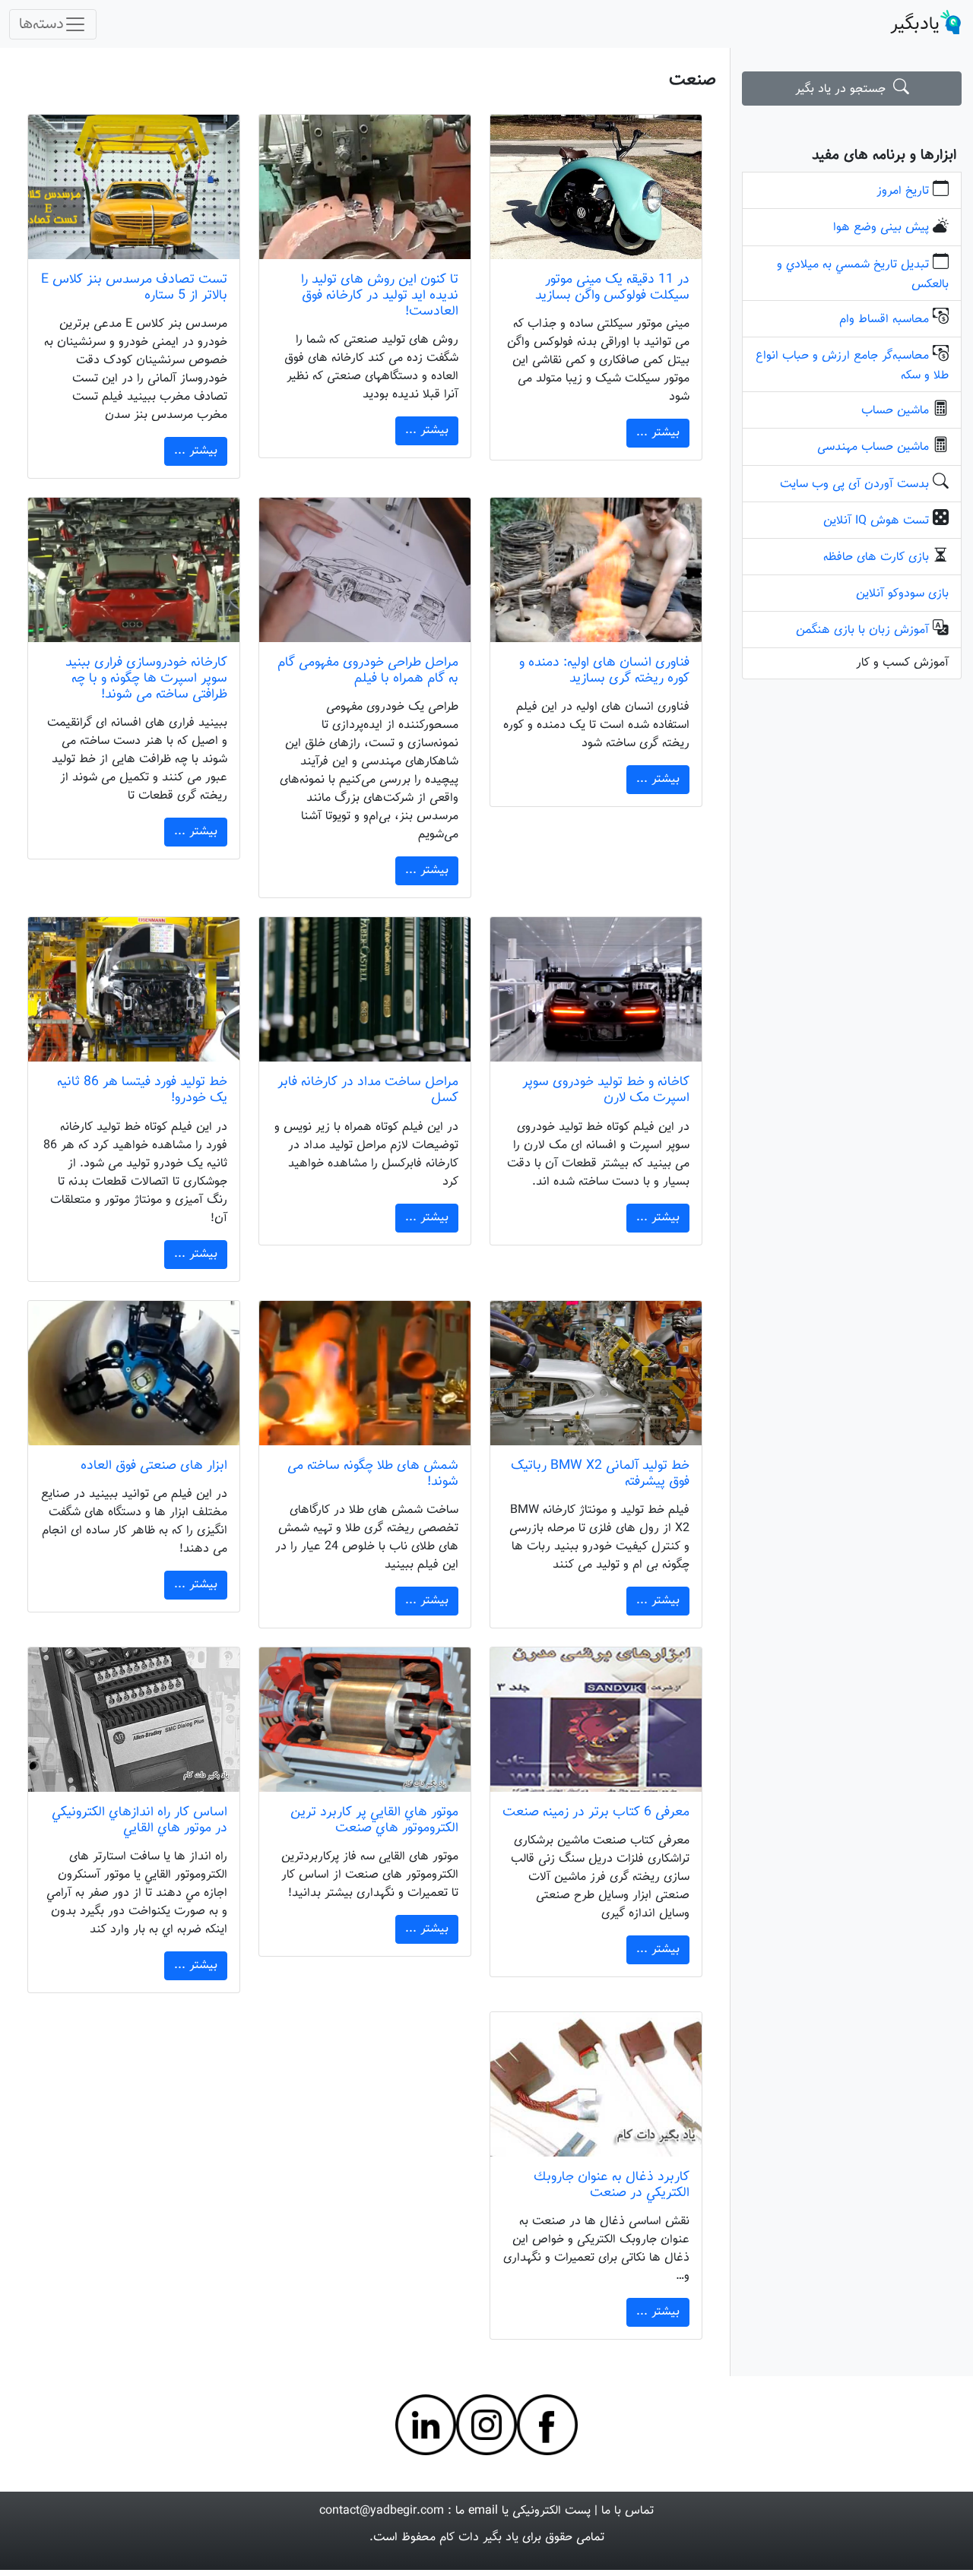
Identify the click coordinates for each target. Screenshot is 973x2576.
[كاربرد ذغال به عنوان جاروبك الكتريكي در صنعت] (596, 2084)
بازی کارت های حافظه (876, 557)
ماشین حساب (895, 411)
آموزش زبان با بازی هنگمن (862, 630)
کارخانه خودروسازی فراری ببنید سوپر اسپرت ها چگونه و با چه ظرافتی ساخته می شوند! (146, 678)
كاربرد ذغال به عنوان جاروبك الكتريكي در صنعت (612, 2185)
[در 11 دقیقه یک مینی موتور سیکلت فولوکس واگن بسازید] (596, 187)
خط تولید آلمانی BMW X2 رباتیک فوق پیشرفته (600, 1473)
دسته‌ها (41, 24)
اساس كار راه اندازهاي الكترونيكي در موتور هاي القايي (139, 1820)
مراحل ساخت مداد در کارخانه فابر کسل (368, 1090)
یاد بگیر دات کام (479, 2538)
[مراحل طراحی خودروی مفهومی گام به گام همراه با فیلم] (365, 570)
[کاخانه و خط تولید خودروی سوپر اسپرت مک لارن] (596, 989)
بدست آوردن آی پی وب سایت (854, 484)
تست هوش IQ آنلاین (876, 521)
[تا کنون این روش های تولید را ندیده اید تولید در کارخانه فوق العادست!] (365, 187)
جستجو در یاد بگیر (844, 89)
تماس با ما (628, 2511)
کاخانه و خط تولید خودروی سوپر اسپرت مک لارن (606, 1090)
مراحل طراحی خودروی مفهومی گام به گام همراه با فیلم (368, 670)
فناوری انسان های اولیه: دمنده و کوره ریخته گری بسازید (604, 670)
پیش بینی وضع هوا (881, 228)
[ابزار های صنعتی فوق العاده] (134, 1373)
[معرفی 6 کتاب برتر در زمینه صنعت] (596, 1720)
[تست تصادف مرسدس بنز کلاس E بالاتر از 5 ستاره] (134, 187)
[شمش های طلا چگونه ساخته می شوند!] (365, 1373)
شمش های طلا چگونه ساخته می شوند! (373, 1473)
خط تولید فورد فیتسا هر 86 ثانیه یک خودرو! (142, 1090)
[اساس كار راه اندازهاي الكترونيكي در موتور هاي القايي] (134, 1720)
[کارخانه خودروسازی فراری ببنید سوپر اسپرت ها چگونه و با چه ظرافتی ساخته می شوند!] (134, 570)
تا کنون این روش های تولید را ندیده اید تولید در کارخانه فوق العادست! (380, 295)
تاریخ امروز (903, 191)
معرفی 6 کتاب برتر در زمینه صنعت (596, 1812)
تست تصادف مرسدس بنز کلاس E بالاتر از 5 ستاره (134, 287)
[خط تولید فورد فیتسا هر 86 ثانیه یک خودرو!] (134, 989)
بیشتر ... (658, 433)
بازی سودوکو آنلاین (902, 594)
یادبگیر (915, 24)
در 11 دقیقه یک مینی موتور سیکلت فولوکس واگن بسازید (612, 287)
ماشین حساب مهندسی (873, 447)
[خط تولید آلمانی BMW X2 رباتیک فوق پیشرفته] (596, 1373)
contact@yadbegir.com (382, 2511)
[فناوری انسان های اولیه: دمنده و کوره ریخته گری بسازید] (596, 570)
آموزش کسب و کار (902, 663)
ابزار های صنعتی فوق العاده (154, 1465)
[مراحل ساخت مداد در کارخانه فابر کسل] (365, 989)
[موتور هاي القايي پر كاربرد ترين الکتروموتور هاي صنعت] (365, 1720)
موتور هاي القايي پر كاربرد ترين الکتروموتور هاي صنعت (374, 1820)
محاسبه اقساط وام (884, 320)
